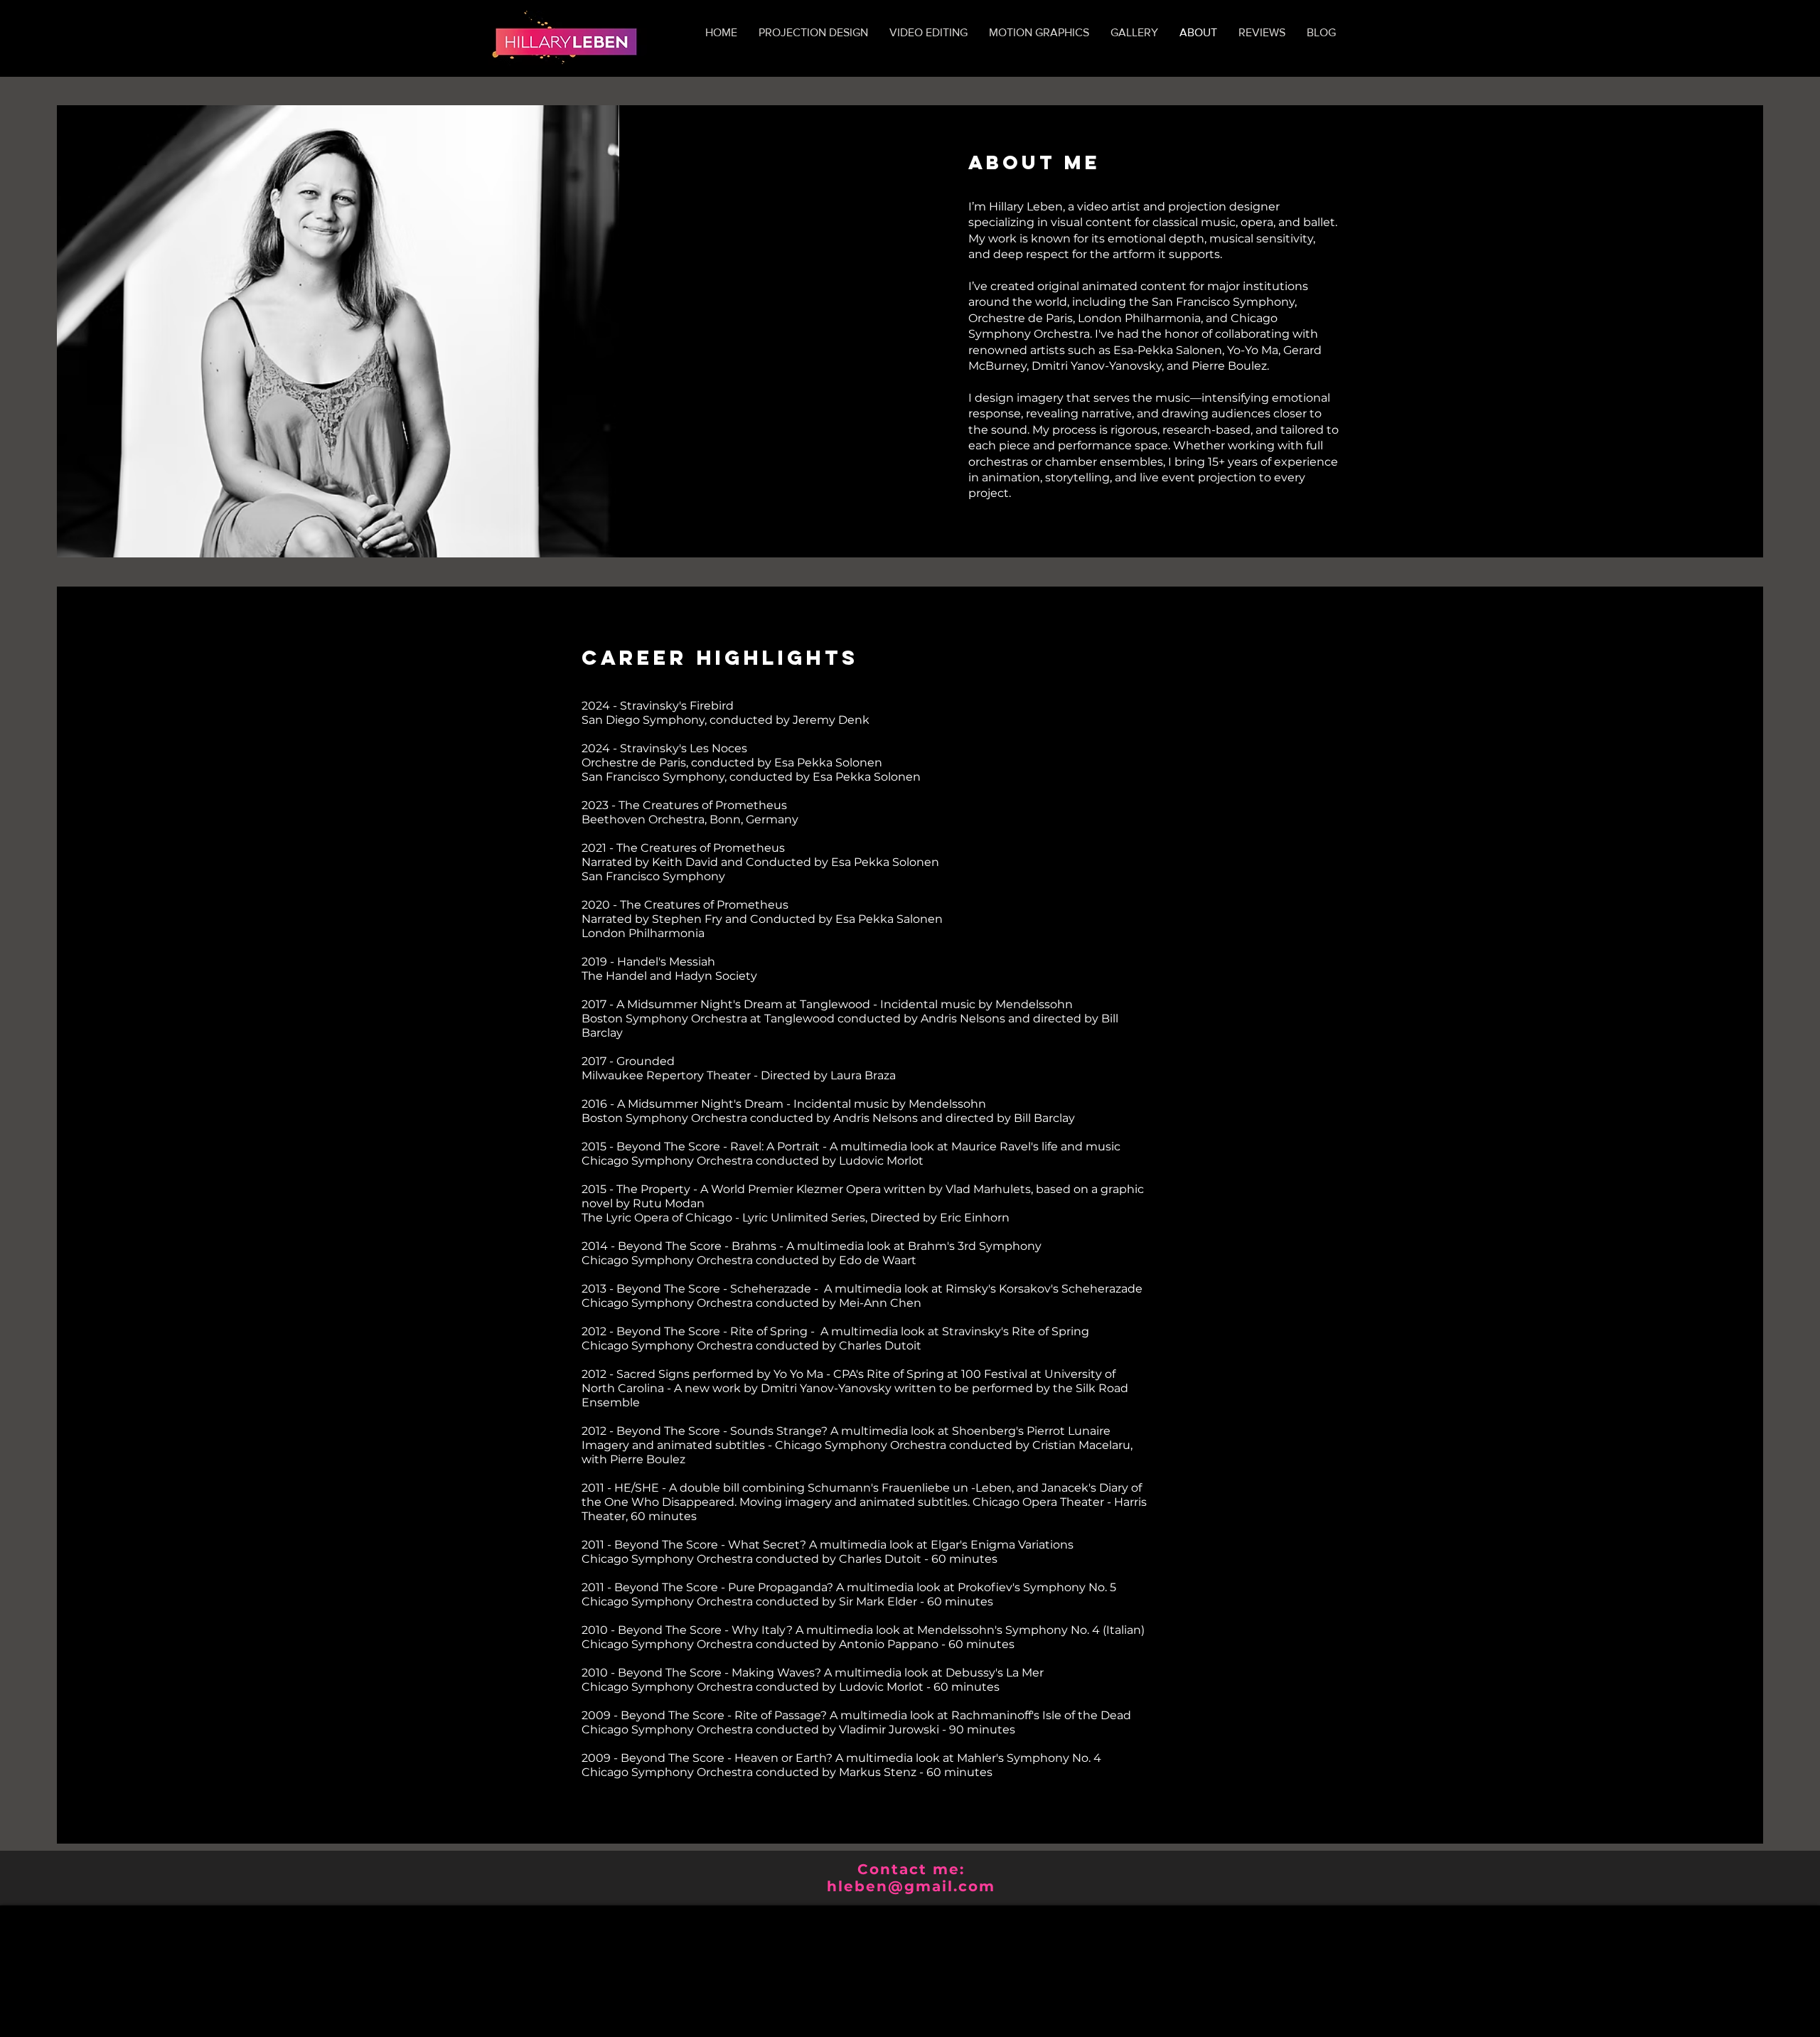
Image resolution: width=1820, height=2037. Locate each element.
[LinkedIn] (1017, 535)
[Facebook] (973, 535)
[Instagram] (1039, 535)
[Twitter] (995, 535)
